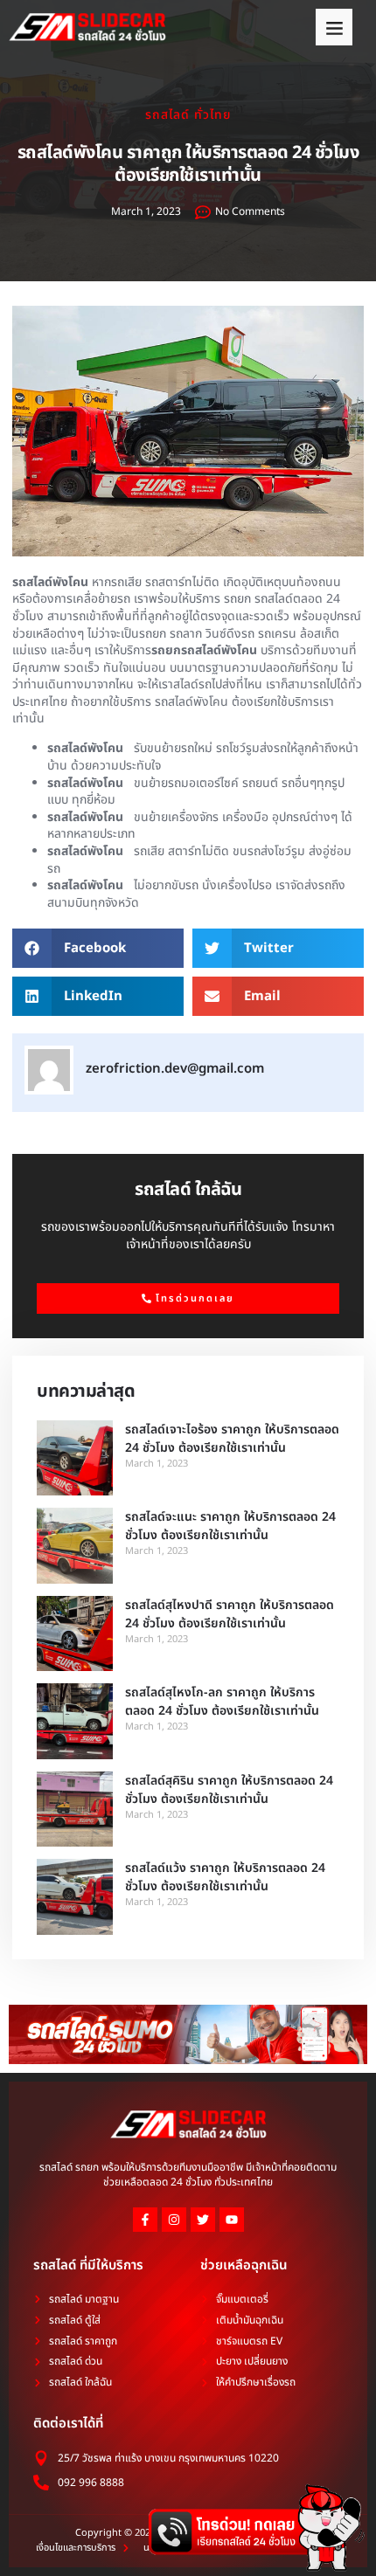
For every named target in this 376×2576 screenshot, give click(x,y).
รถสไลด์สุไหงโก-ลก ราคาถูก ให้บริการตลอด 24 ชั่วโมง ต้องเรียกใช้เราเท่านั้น (222, 1702)
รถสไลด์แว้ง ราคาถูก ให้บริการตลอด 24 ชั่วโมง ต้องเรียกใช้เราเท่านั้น (225, 1877)
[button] (334, 27)
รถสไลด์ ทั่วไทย (188, 115)
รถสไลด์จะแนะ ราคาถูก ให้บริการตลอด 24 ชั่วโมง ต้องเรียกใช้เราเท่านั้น (230, 1526)
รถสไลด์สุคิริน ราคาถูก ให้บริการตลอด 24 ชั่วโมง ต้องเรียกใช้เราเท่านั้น (229, 1790)
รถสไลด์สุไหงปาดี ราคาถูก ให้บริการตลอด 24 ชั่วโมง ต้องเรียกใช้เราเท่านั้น (230, 1614)
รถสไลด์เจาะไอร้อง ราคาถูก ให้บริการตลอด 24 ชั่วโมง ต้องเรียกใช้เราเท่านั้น (232, 1439)
